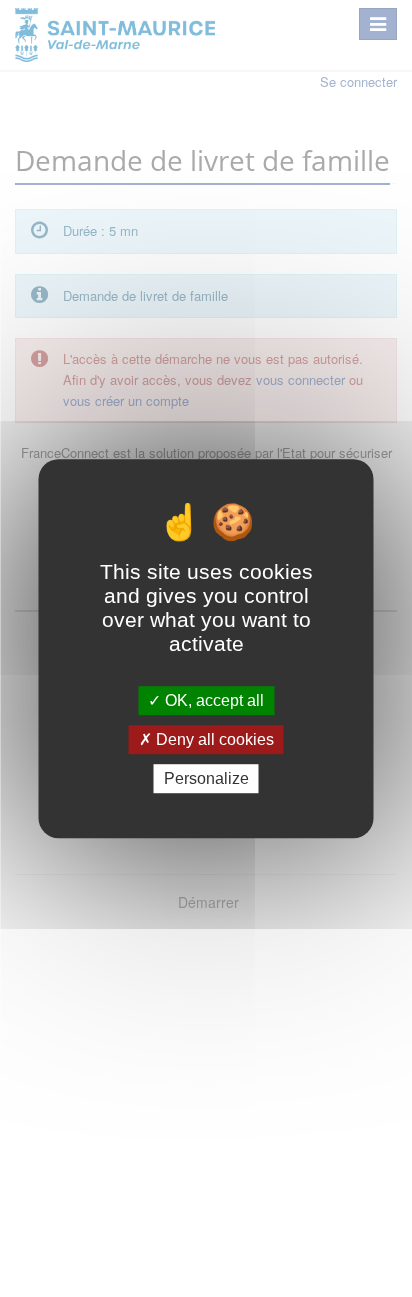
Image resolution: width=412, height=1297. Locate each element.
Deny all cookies (213, 739)
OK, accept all (212, 700)
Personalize (206, 778)
